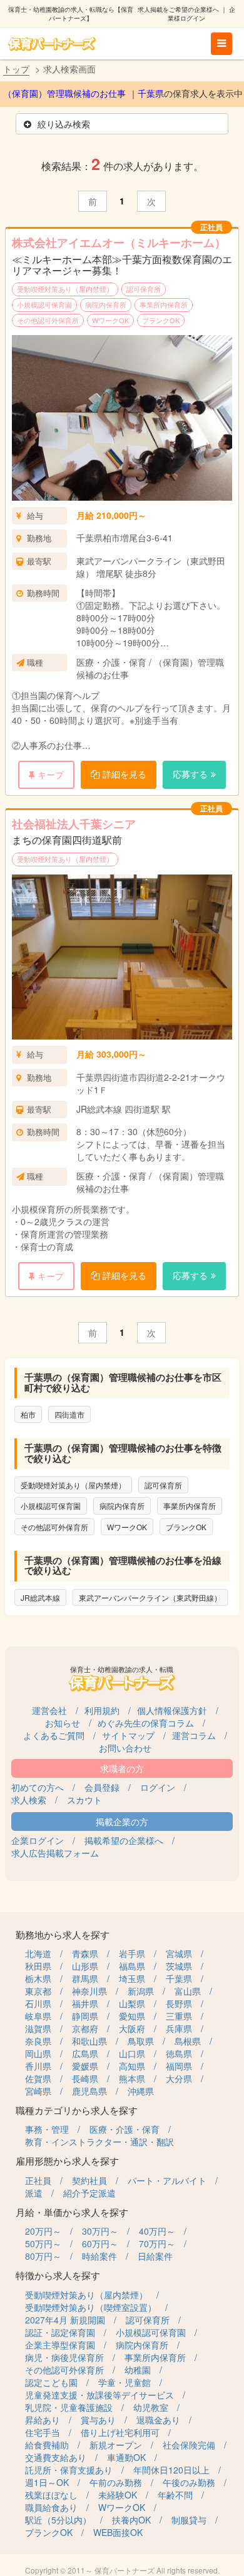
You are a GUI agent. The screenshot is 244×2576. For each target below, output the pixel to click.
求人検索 (29, 1800)
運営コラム (194, 1735)
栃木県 (38, 1978)
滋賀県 (38, 2028)
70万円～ (157, 2243)
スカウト (84, 1800)
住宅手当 (43, 2432)
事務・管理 (47, 2129)
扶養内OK (131, 2520)
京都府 (85, 2028)
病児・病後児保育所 (64, 2357)
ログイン (158, 1787)
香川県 (38, 2066)
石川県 (38, 2003)
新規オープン (116, 2445)
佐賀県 (38, 2078)
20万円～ (43, 2231)
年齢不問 (175, 2495)
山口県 (132, 2053)
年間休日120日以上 (171, 2470)
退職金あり (158, 2420)
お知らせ (63, 1723)
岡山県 (38, 2053)
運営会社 (49, 1710)
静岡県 (85, 2016)
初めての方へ (38, 1787)
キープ (51, 774)
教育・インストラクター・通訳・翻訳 (99, 2142)
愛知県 (132, 2016)
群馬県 (85, 1978)
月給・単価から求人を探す (72, 2212)
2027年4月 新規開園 (65, 2320)
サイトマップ (128, 1735)
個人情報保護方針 (172, 1710)
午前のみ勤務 (116, 2482)
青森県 (85, 1953)
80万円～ (43, 2256)
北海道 (38, 1953)
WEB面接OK (118, 2532)
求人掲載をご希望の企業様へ (178, 9)
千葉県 (151, 94)
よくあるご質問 (54, 1735)
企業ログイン (38, 1840)
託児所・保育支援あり (69, 2470)
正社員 (38, 2180)
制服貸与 (189, 2520)
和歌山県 (89, 2041)
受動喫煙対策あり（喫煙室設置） (91, 2307)
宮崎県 (38, 2091)
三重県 (179, 2016)
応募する (190, 774)
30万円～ (100, 2231)
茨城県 (179, 1966)
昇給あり (43, 2420)
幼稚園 (138, 2370)
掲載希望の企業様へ (124, 1840)
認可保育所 (144, 289)
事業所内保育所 (164, 304)
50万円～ (43, 2243)
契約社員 (89, 2180)
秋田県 (38, 1966)
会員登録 (102, 1787)
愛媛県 (85, 2066)
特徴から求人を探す (58, 2275)
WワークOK (110, 320)
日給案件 (155, 2256)
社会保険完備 (189, 2445)
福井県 (85, 2003)
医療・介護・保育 (125, 2129)
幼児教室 (151, 2407)
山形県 (85, 1966)
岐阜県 (38, 2016)
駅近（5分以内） (58, 2520)
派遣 (34, 2193)
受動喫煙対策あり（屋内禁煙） (65, 289)
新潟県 (141, 1991)
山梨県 (132, 2003)
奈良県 (38, 2041)
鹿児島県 (89, 2091)
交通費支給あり (56, 2457)
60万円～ (100, 2243)
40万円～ (157, 2231)
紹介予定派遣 (89, 2193)
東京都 (38, 1991)
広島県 (85, 2053)
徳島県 (179, 2053)
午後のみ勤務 (189, 2482)
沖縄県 (141, 2091)
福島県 (132, 1966)
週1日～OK (47, 2482)
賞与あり (98, 2420)
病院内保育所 (106, 304)
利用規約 (102, 1710)
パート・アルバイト (167, 2180)
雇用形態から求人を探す (67, 2161)
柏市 (28, 1414)
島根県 (188, 2041)
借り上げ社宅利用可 (120, 2432)
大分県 (179, 2078)
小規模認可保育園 (44, 304)
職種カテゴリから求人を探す (77, 2110)
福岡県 (179, 2066)
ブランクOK (161, 320)
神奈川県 (89, 1991)
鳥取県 (141, 2041)
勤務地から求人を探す (63, 1934)
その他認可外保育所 (48, 320)
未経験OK (118, 2495)
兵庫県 (179, 2028)
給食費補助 (47, 2445)
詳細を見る (125, 774)
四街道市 (69, 1414)
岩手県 (132, 1953)
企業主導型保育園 (60, 2345)
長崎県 (85, 2078)
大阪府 (132, 2028)
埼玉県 (132, 1978)
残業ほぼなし (51, 2495)
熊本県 (132, 2078)
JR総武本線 (40, 1597)
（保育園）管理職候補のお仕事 (64, 94)
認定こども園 (51, 2382)
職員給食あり (51, 2507)
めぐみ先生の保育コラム (146, 1723)
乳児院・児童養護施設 (69, 2407)
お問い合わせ (125, 1748)
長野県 (179, 2003)
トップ (16, 69)
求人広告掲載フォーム (55, 1853)
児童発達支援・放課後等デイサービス (99, 2395)
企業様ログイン (201, 14)
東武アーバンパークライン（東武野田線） (150, 1597)
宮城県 (179, 1953)
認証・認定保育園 (60, 2332)
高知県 (132, 2066)
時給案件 (99, 2256)
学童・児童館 (125, 2382)
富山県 (188, 1991)
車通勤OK (126, 2457)
